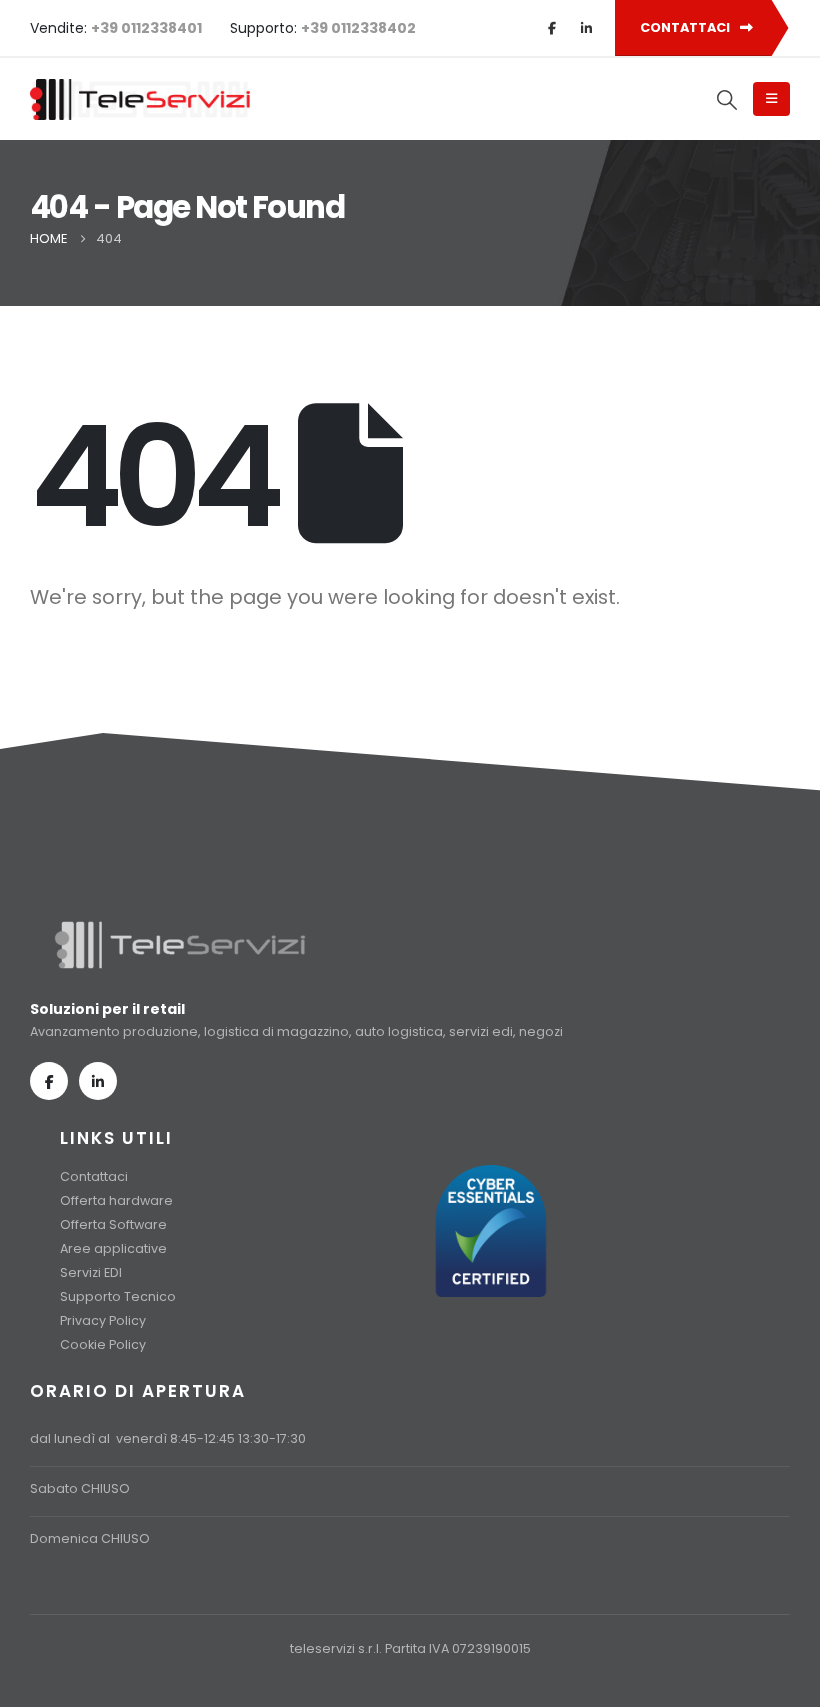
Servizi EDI (91, 1272)
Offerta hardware (116, 1200)
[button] (728, 100)
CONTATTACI (686, 27)
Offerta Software (113, 1224)
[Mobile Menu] (771, 99)
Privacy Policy (103, 1320)
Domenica (64, 1538)
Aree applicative (113, 1248)
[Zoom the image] (180, 928)
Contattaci (94, 1176)
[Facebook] (552, 28)
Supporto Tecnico (118, 1296)
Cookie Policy (103, 1344)
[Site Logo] (140, 99)
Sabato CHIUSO (80, 1488)
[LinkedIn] (586, 28)
